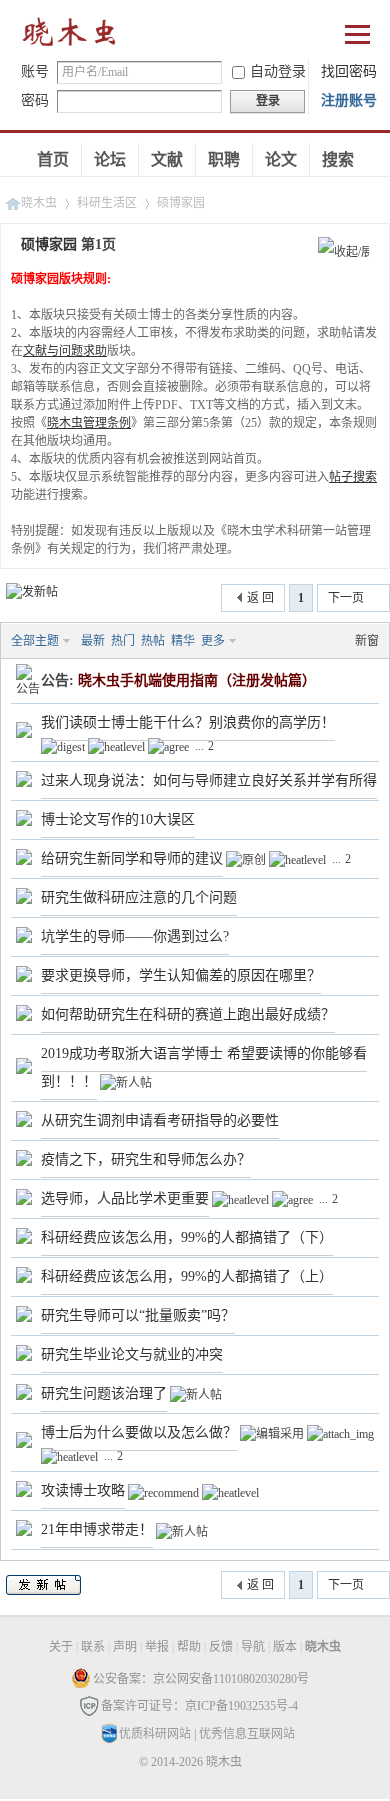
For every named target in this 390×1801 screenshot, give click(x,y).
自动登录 (278, 71)
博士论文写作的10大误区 (118, 819)
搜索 (338, 159)
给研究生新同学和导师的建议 (132, 858)
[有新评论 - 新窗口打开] (24, 734)
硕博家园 (181, 203)
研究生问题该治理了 (104, 1393)
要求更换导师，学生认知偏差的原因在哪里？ (181, 975)
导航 (253, 1647)
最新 (93, 641)
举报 (157, 1647)
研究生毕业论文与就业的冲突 (132, 1354)
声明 (125, 1647)
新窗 (367, 641)
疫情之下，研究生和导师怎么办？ (146, 1159)
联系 (93, 1647)
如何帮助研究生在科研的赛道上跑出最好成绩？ (188, 1014)
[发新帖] (32, 592)
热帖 (153, 641)
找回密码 (349, 71)
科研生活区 (107, 203)
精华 (183, 641)
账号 (35, 71)
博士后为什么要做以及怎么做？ (139, 1432)
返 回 (260, 598)
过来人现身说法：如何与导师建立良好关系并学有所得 (209, 780)
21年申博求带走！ (97, 1529)
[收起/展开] (343, 252)
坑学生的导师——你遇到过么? (135, 936)
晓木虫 (70, 36)
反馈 (221, 1647)
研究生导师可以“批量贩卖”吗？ (138, 1315)
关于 (61, 1647)
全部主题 (35, 641)
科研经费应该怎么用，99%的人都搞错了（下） (187, 1237)
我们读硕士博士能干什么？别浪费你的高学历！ (188, 722)
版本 (285, 1647)
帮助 (189, 1647)
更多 (213, 641)
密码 (35, 100)
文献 (167, 159)
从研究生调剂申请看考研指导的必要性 (160, 1120)
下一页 (346, 598)
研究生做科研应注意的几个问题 (139, 897)
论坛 (110, 159)
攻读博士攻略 (83, 1490)
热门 (123, 641)
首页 (53, 159)
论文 (281, 159)
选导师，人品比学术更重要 (125, 1198)
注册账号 (349, 100)
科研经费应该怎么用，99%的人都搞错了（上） (187, 1276)
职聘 (224, 159)
